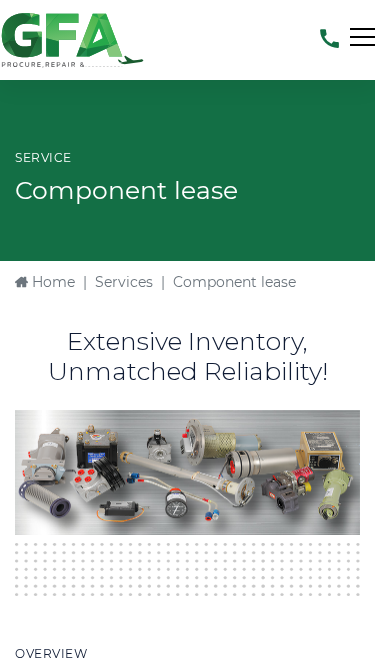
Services (124, 282)
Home (51, 282)
